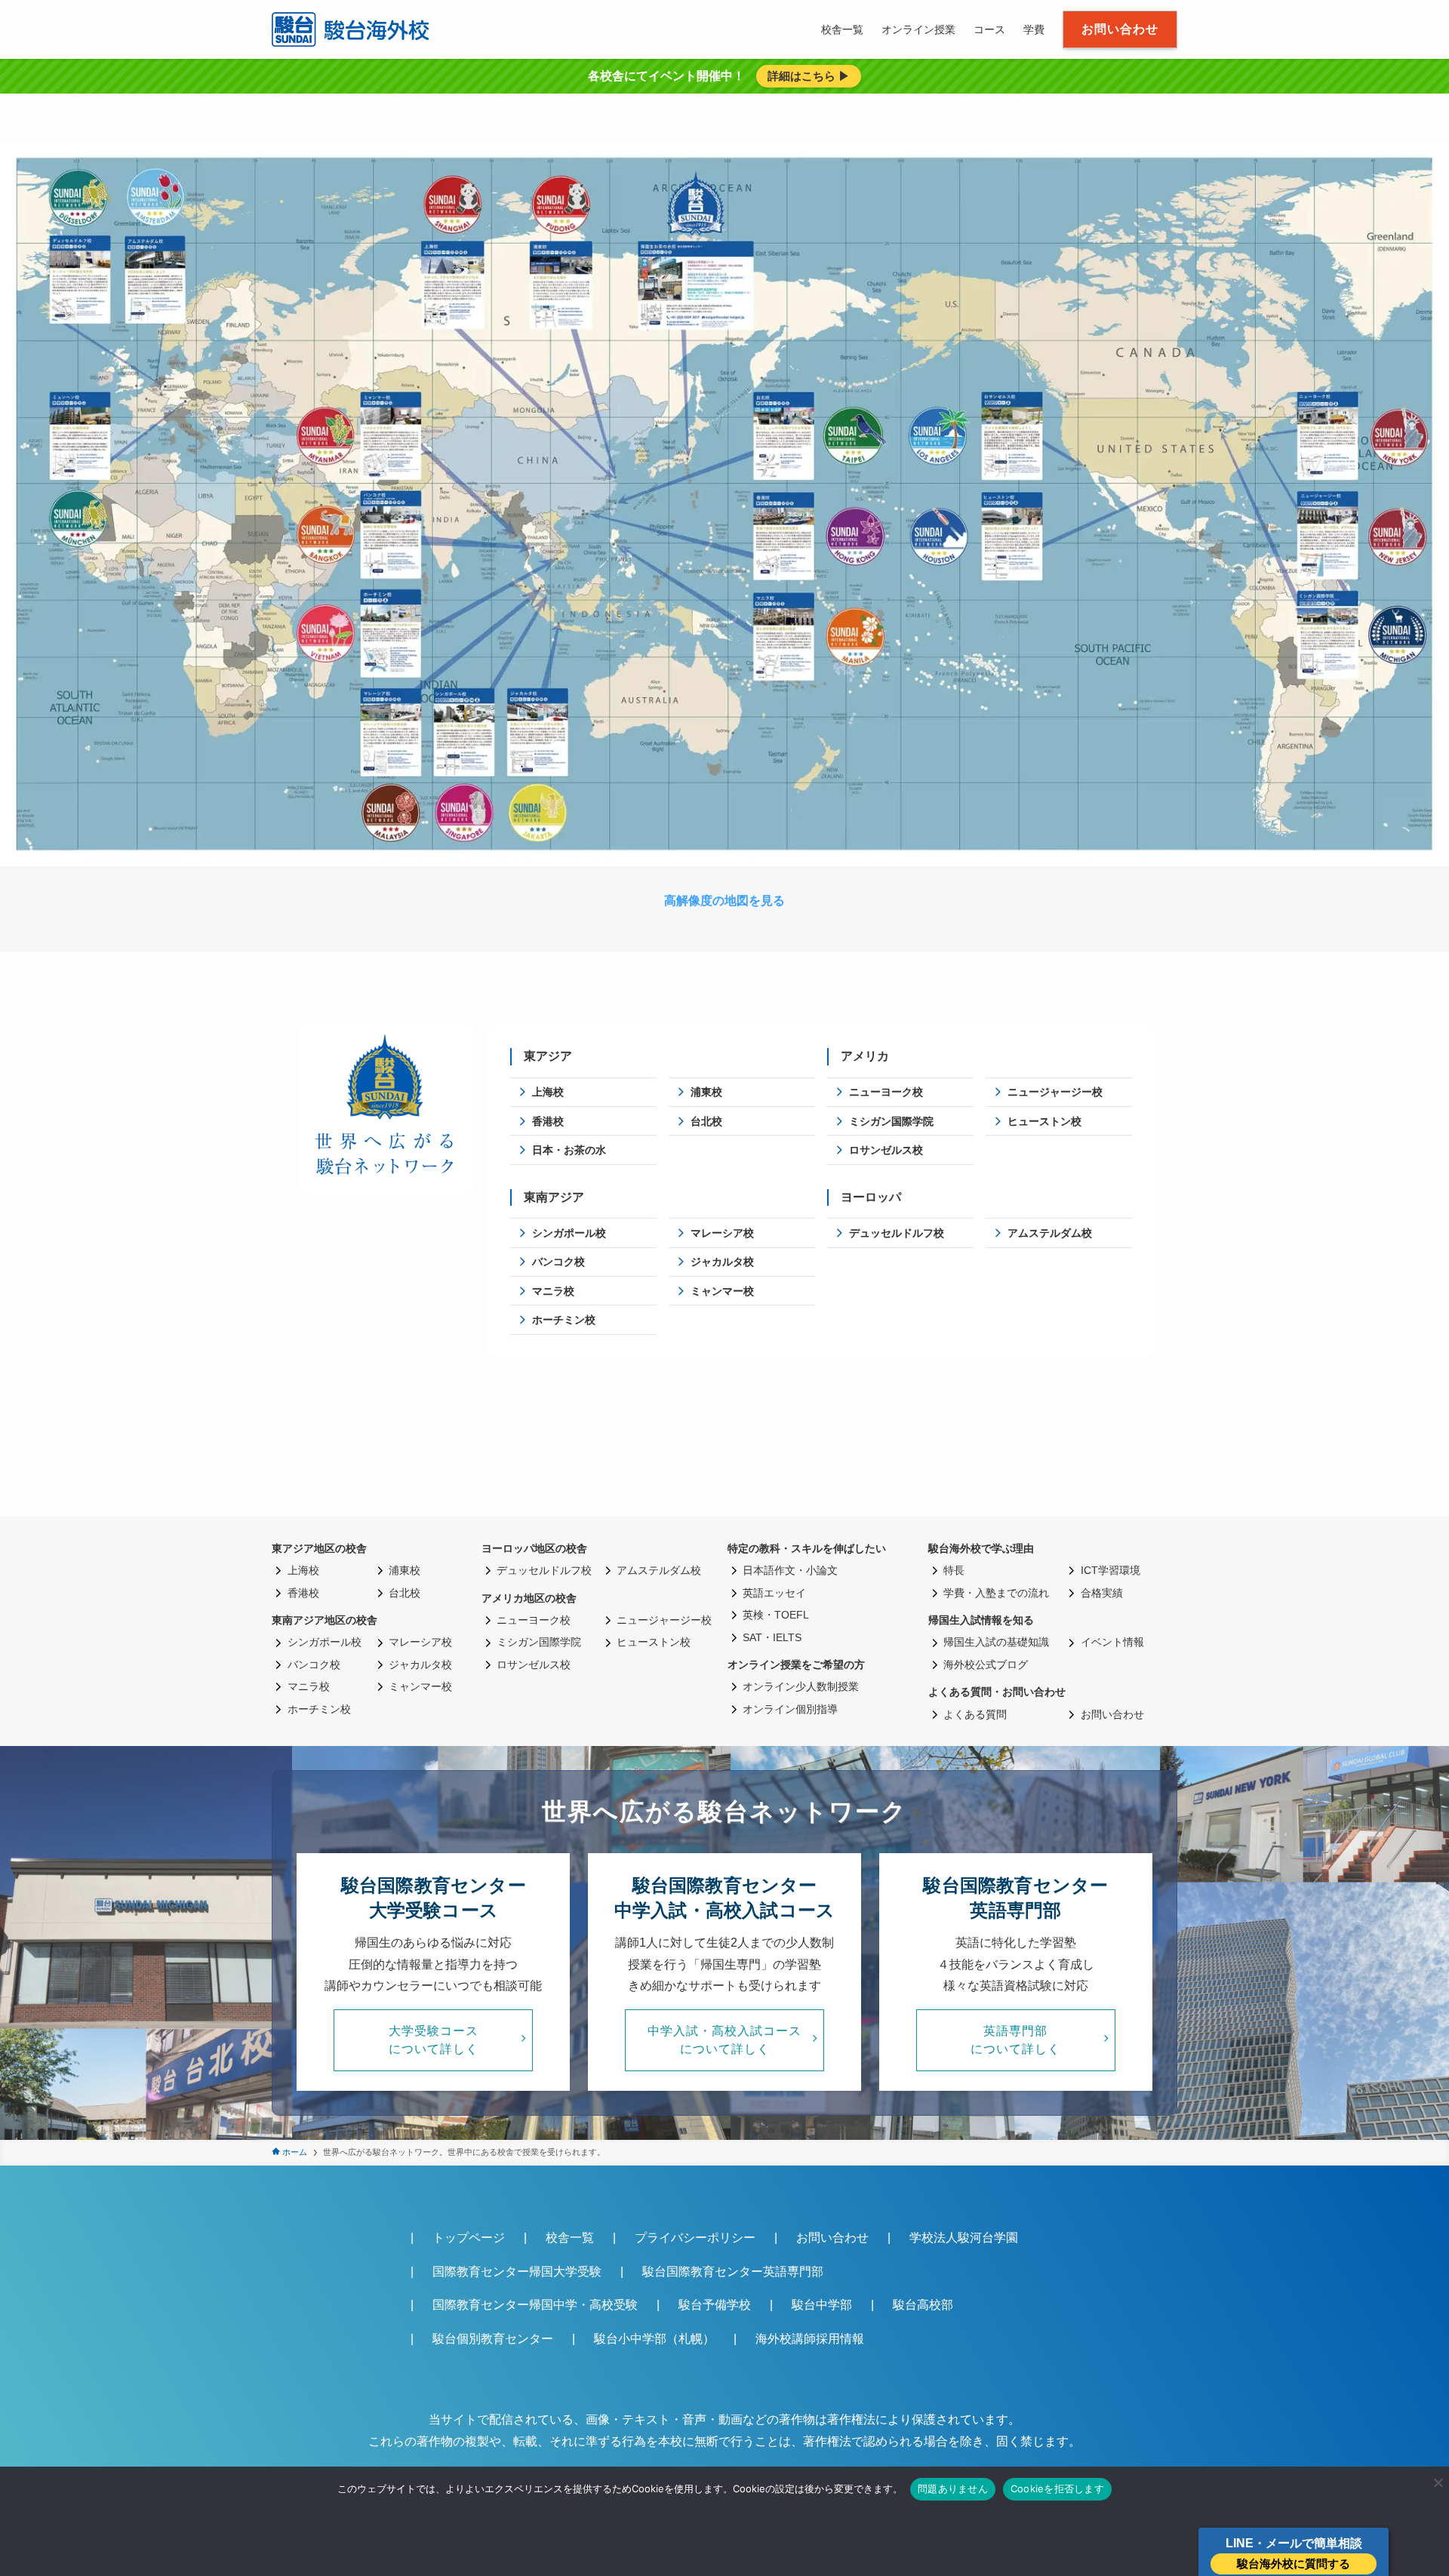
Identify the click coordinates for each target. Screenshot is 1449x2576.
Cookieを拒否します (1057, 2488)
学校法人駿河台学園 (964, 2238)
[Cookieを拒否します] (1438, 2482)
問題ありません (953, 2488)
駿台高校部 (923, 2305)
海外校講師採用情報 (810, 2339)
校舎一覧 (570, 2238)
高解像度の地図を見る (724, 901)
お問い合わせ (832, 2238)
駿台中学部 (822, 2305)
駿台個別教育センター (493, 2339)
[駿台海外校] (353, 29)
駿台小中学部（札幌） (654, 2339)
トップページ (469, 2238)
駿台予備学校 (715, 2305)
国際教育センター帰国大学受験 (517, 2272)
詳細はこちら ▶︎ (809, 76)
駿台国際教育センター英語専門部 (733, 2272)
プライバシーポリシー (695, 2238)
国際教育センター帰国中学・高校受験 (535, 2305)
